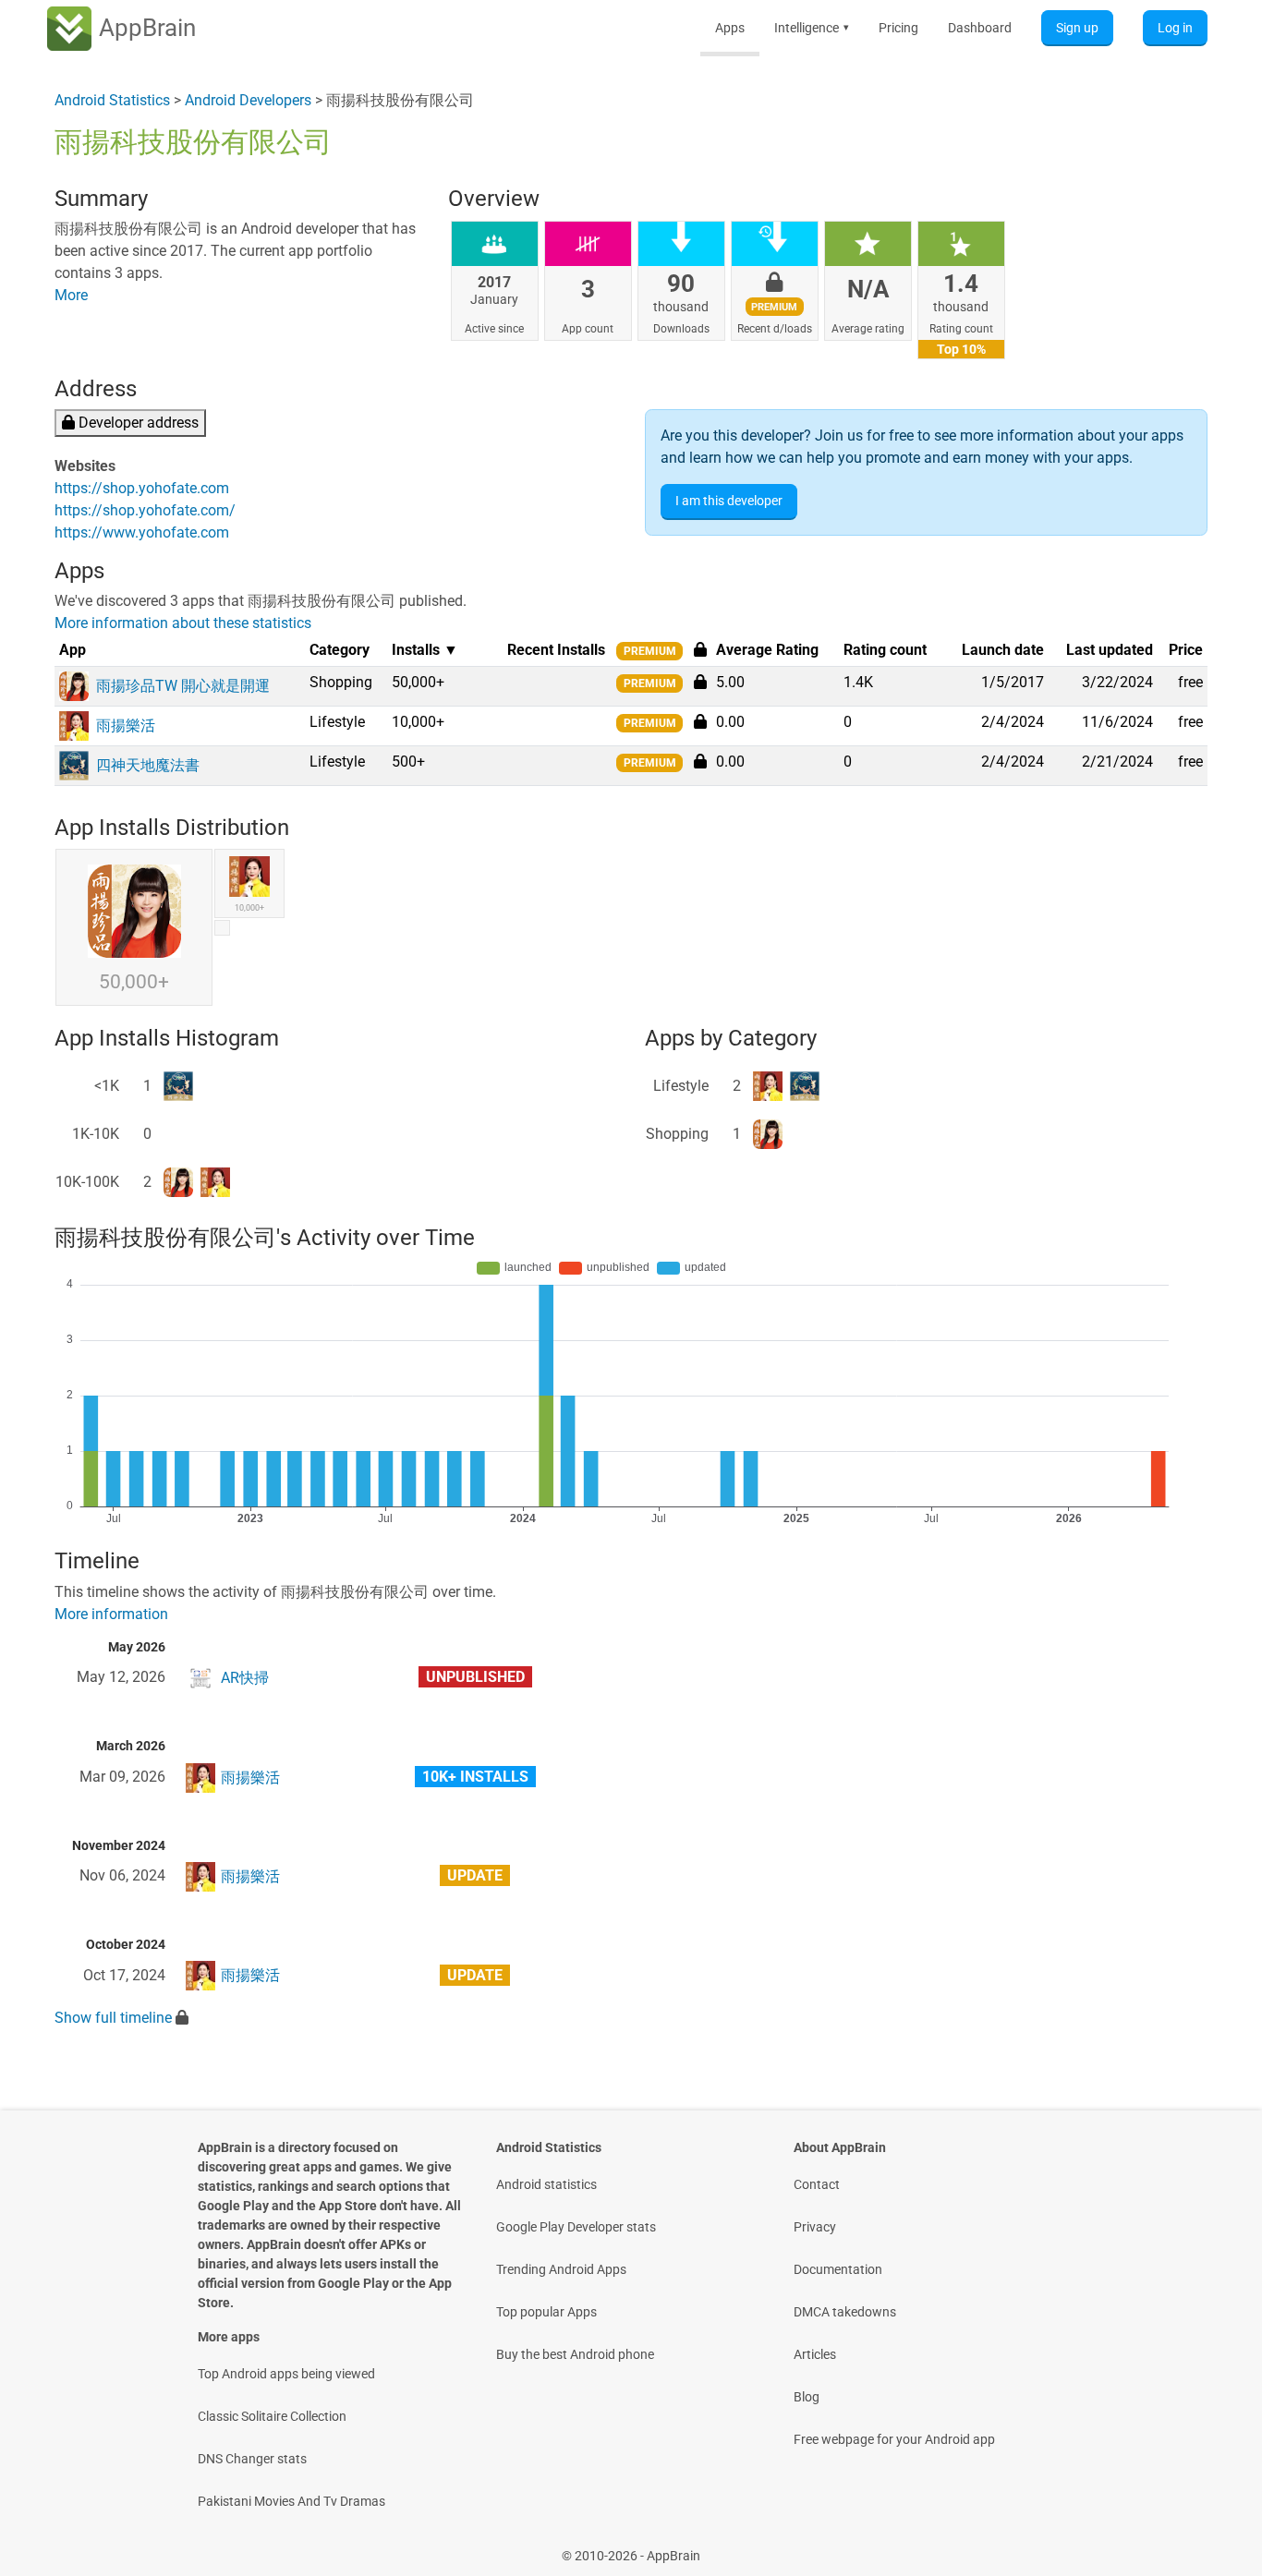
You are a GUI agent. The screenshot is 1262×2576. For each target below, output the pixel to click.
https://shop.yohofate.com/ (145, 510)
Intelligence (812, 28)
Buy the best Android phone (575, 2354)
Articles (815, 2354)
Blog (807, 2397)
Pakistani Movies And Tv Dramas (291, 2501)
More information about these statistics (183, 623)
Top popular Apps (546, 2312)
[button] (700, 682)
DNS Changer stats (252, 2459)
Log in (1175, 28)
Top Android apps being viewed (286, 2374)
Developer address (137, 423)
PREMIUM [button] (650, 651)
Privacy (815, 2227)
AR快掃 (245, 1678)
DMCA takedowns (845, 2312)
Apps (730, 28)
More (71, 295)
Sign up (1077, 28)
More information (111, 1614)
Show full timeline (113, 2018)
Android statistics (546, 2184)
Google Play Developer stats (576, 2227)
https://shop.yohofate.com (142, 488)
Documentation (838, 2269)
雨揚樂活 (250, 1778)
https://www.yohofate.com (142, 532)
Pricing (898, 28)
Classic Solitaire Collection (272, 2416)
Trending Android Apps (561, 2269)
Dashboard (980, 28)
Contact (817, 2184)
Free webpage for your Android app (894, 2439)
